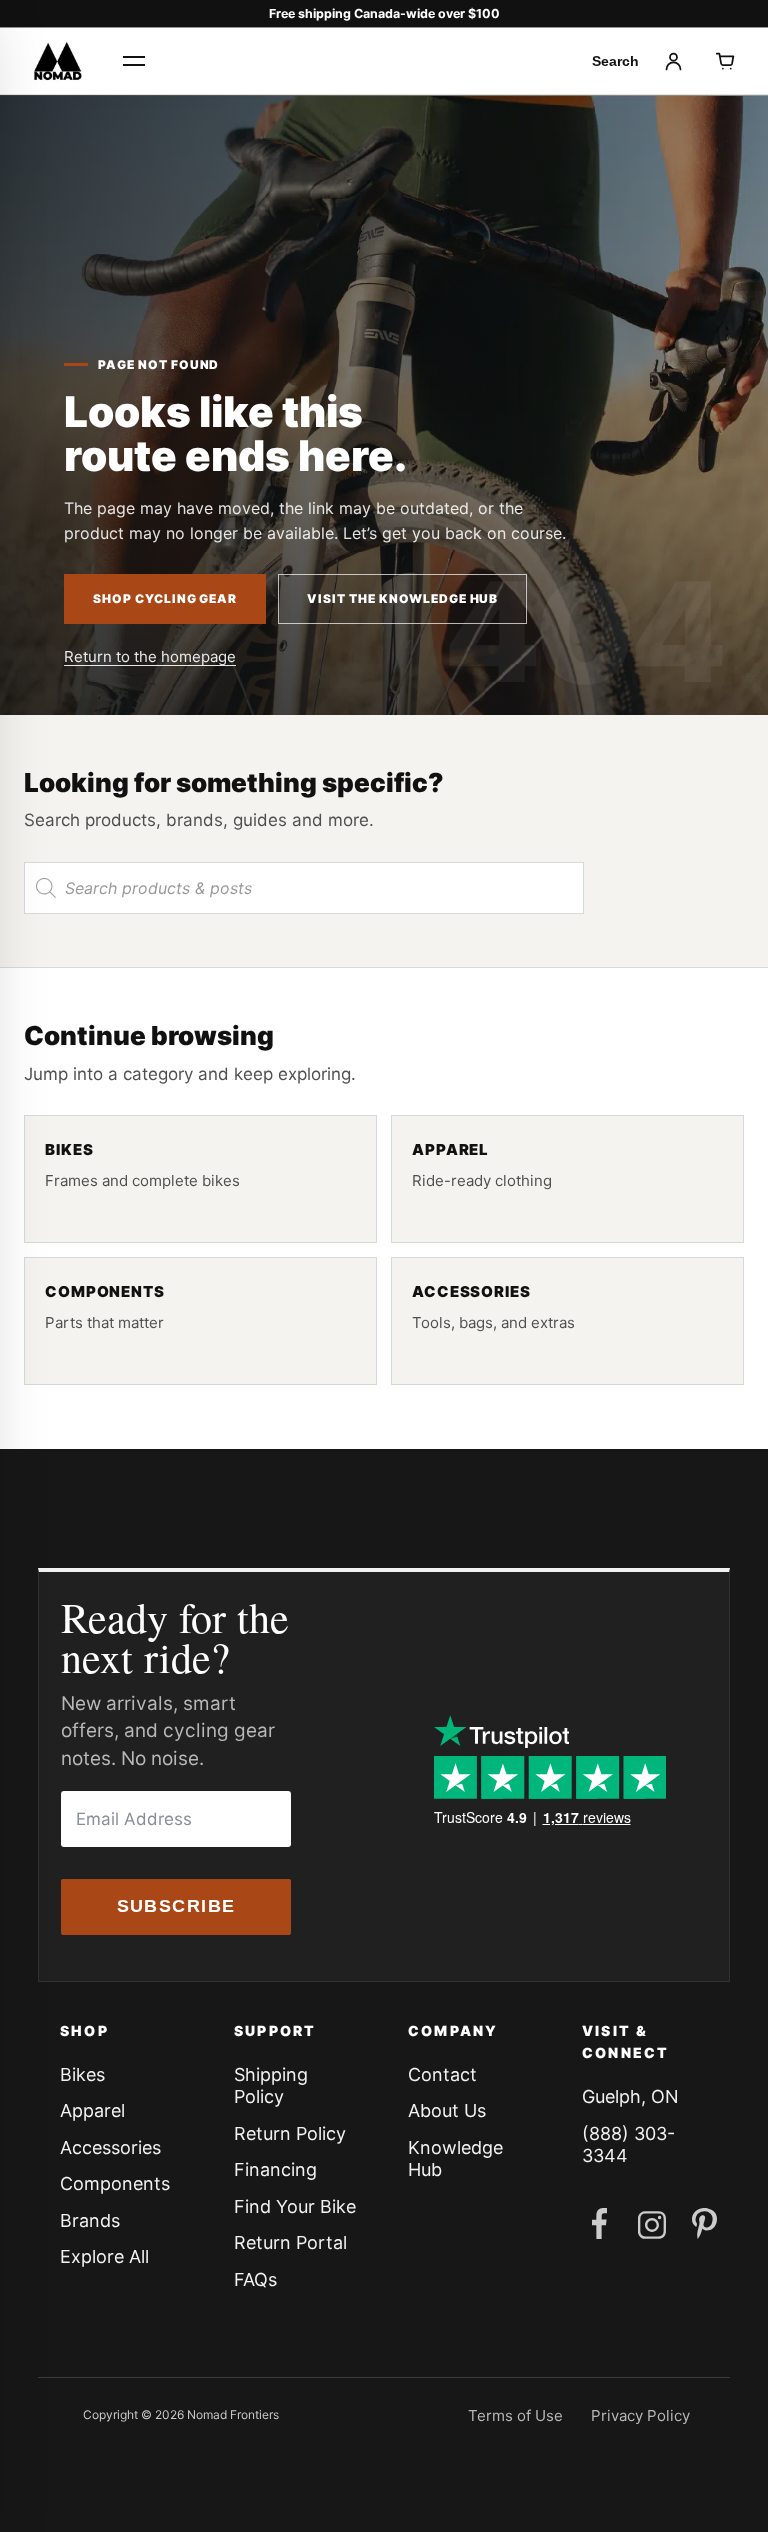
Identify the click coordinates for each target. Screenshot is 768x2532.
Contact (442, 2074)
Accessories (110, 2147)
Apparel (92, 2110)
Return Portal (290, 2242)
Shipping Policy (271, 2086)
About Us (447, 2110)
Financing (275, 2169)
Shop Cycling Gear (165, 598)
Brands (90, 2220)
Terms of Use (515, 2415)
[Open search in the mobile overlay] (304, 888)
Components (115, 2183)
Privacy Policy (640, 2415)
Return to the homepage (150, 656)
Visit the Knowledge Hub (402, 598)
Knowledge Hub (455, 2159)
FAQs (255, 2279)
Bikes (82, 2074)
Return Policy (290, 2133)
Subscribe (176, 1906)
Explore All (104, 2256)
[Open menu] (134, 61)
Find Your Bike (295, 2206)
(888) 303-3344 (628, 2145)
